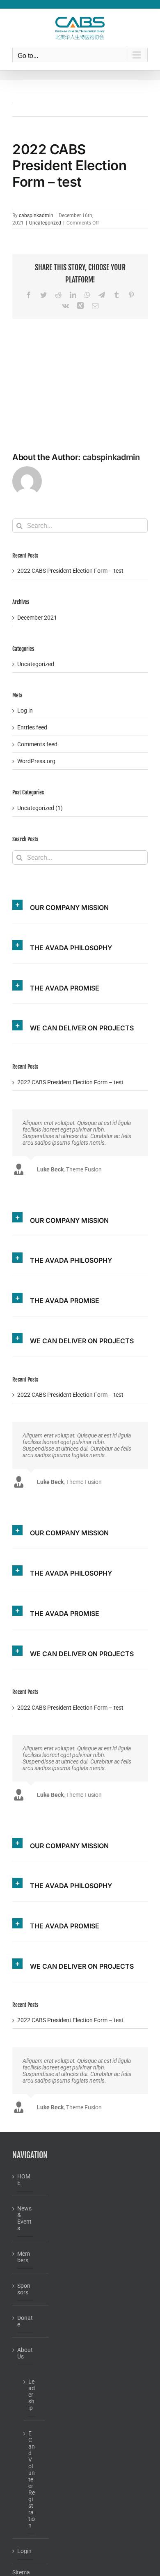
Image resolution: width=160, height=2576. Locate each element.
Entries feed (32, 727)
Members (24, 2257)
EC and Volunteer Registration (32, 2479)
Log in (25, 711)
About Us (25, 2353)
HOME (24, 2180)
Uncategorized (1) (40, 808)
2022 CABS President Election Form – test (70, 571)
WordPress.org (36, 761)
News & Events (24, 2218)
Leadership (32, 2395)
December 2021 (37, 618)
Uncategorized (45, 223)
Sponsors (24, 2289)
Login (24, 2551)
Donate (25, 2321)
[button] (80, 903)
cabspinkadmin (36, 215)
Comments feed (37, 744)
